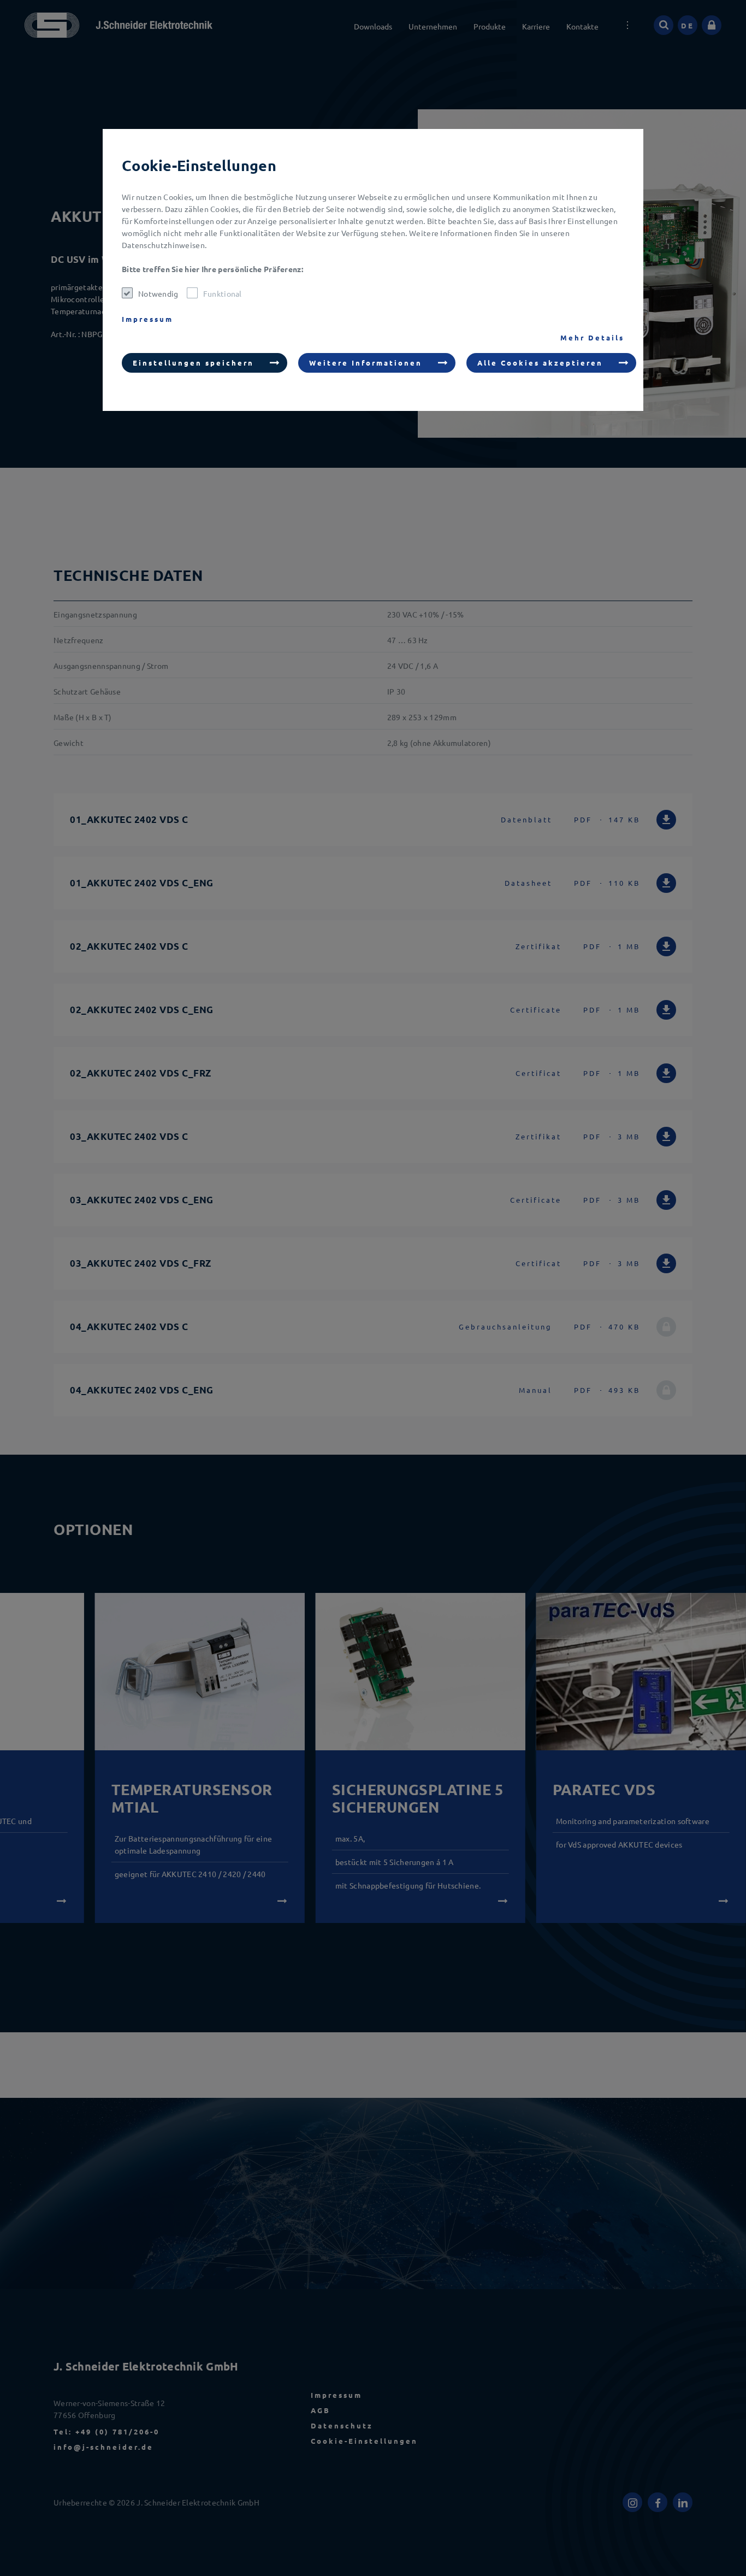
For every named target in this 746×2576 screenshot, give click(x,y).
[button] (205, 363)
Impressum (147, 319)
